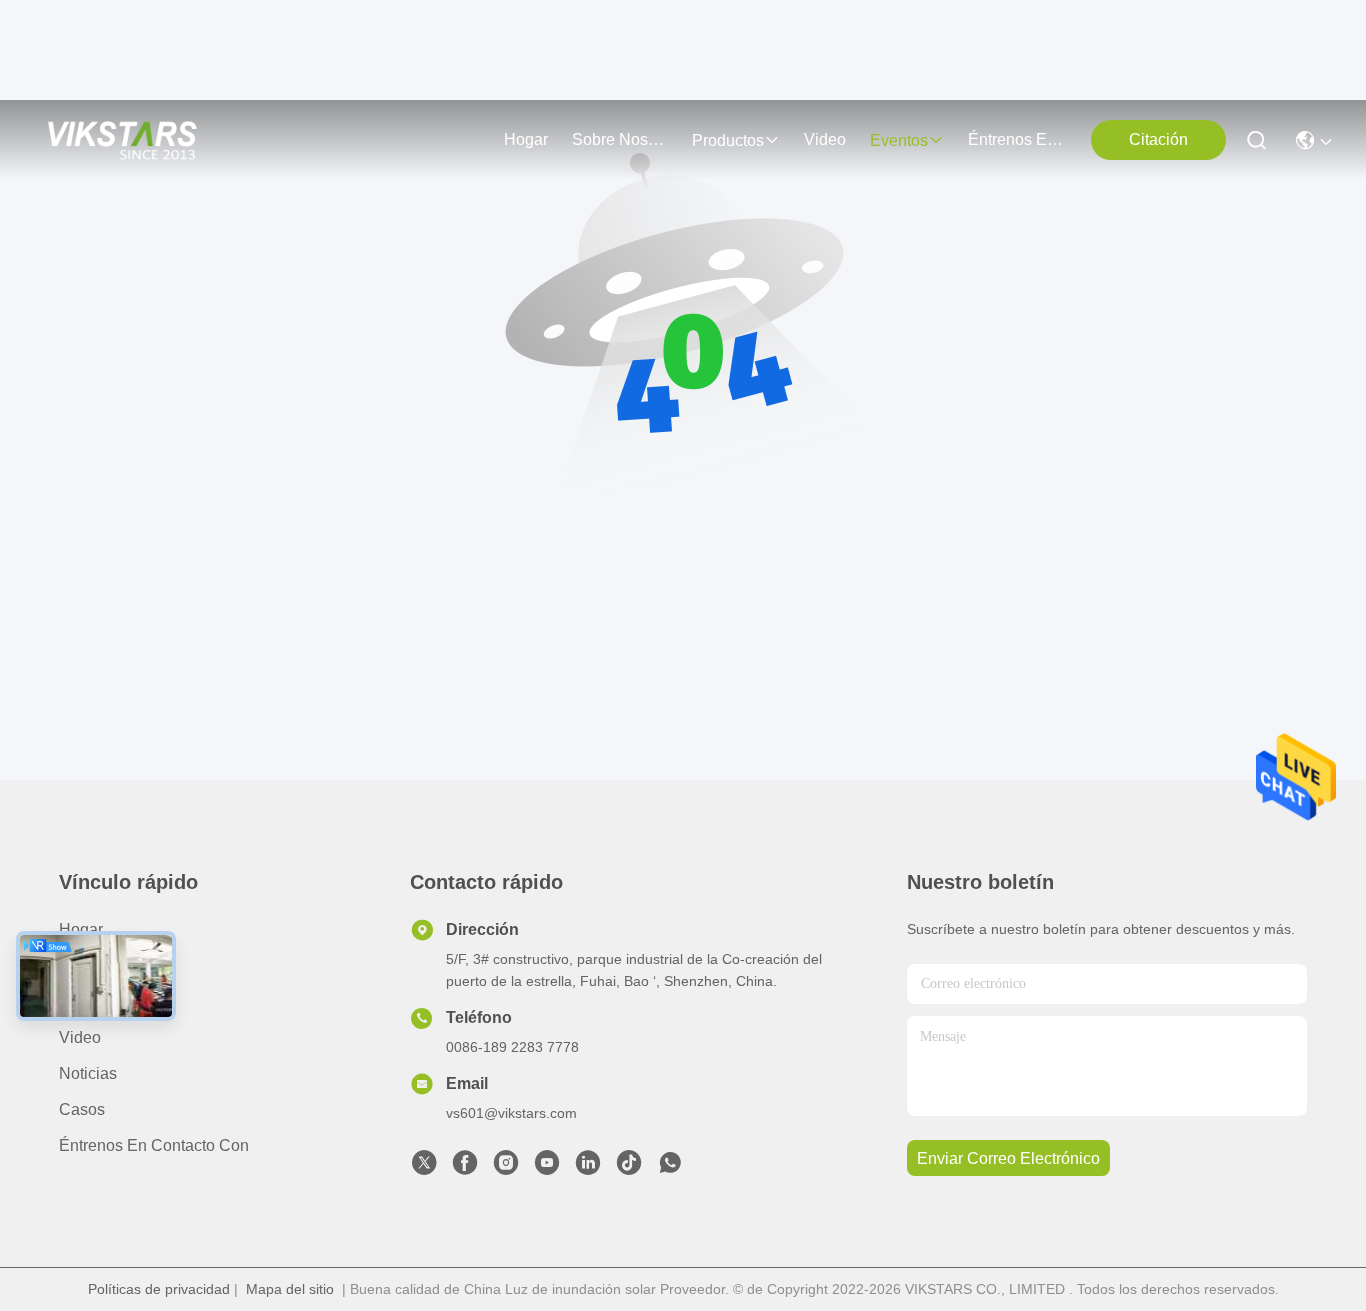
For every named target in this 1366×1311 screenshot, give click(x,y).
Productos (95, 1001)
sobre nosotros (620, 139)
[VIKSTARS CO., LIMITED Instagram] (506, 1168)
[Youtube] (547, 1168)
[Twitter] (424, 1168)
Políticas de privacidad (159, 1289)
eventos (899, 140)
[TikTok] (629, 1168)
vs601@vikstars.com (511, 1113)
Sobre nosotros (114, 965)
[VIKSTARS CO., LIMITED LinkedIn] (588, 1168)
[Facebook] (465, 1168)
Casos (82, 1109)
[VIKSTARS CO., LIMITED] (122, 140)
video (825, 139)
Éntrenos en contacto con (1016, 139)
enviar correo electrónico (1008, 1158)
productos (728, 140)
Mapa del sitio (290, 1289)
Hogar (526, 139)
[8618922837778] (670, 1168)
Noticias (88, 1073)
